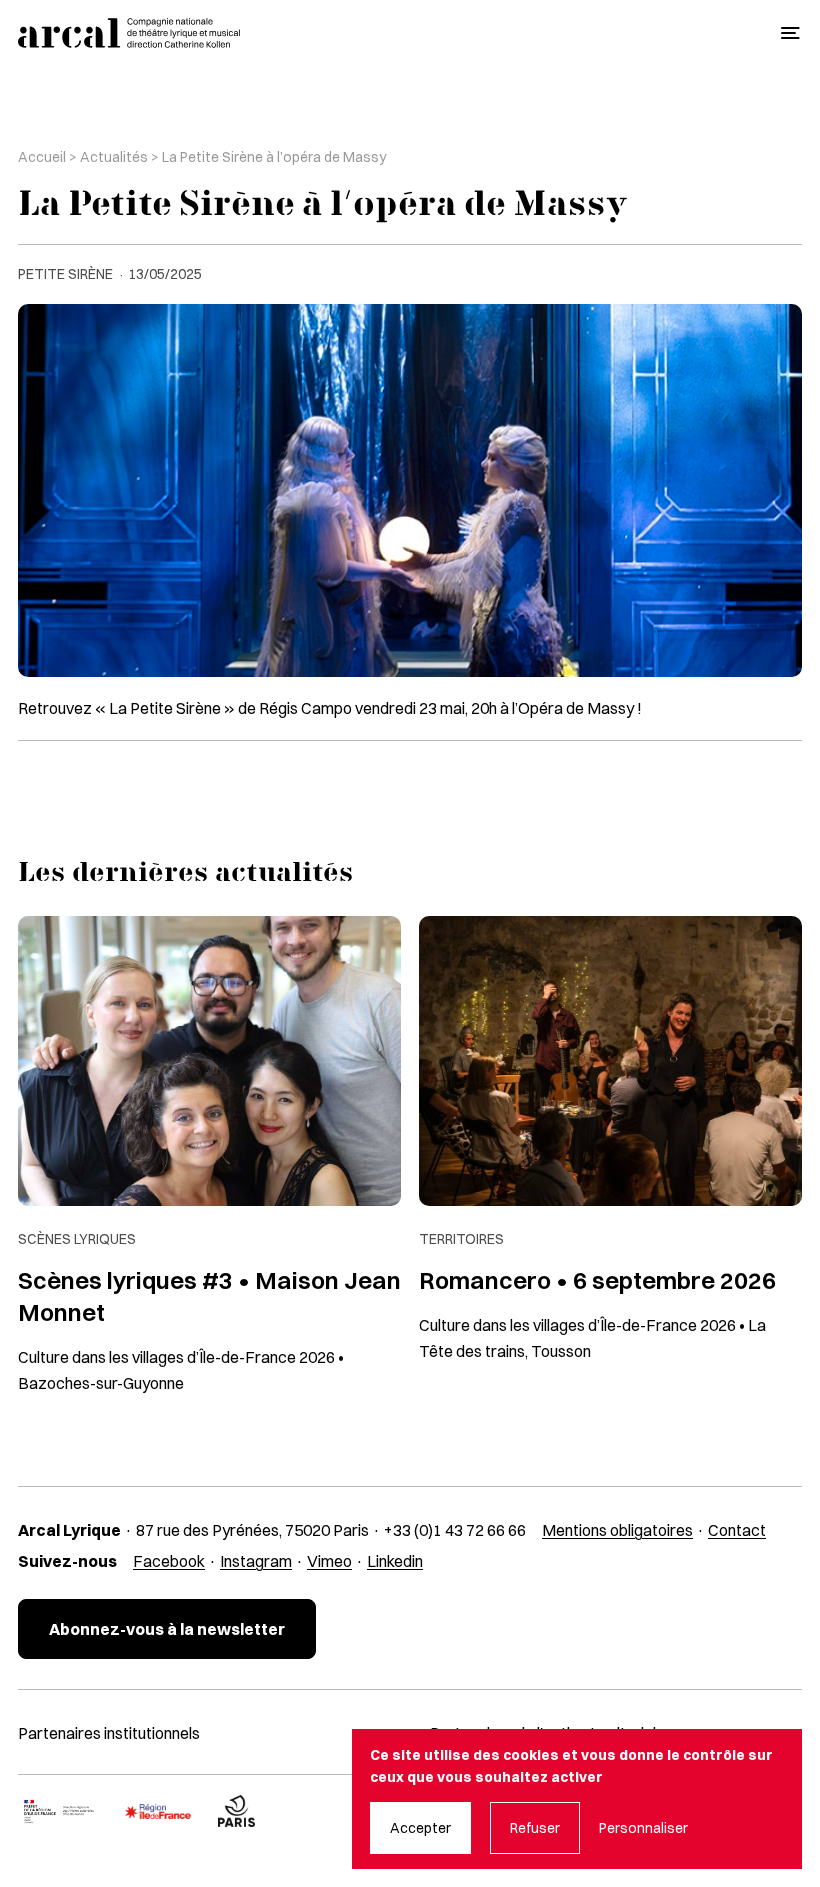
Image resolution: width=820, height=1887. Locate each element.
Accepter (420, 1828)
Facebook (169, 1561)
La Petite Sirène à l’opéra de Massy (274, 157)
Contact (737, 1530)
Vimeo (329, 1561)
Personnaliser (643, 1828)
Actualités (114, 157)
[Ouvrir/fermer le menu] (790, 33)
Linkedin (395, 1561)
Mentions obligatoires (617, 1530)
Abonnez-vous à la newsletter (167, 1629)
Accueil (42, 157)
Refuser (535, 1828)
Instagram (256, 1561)
